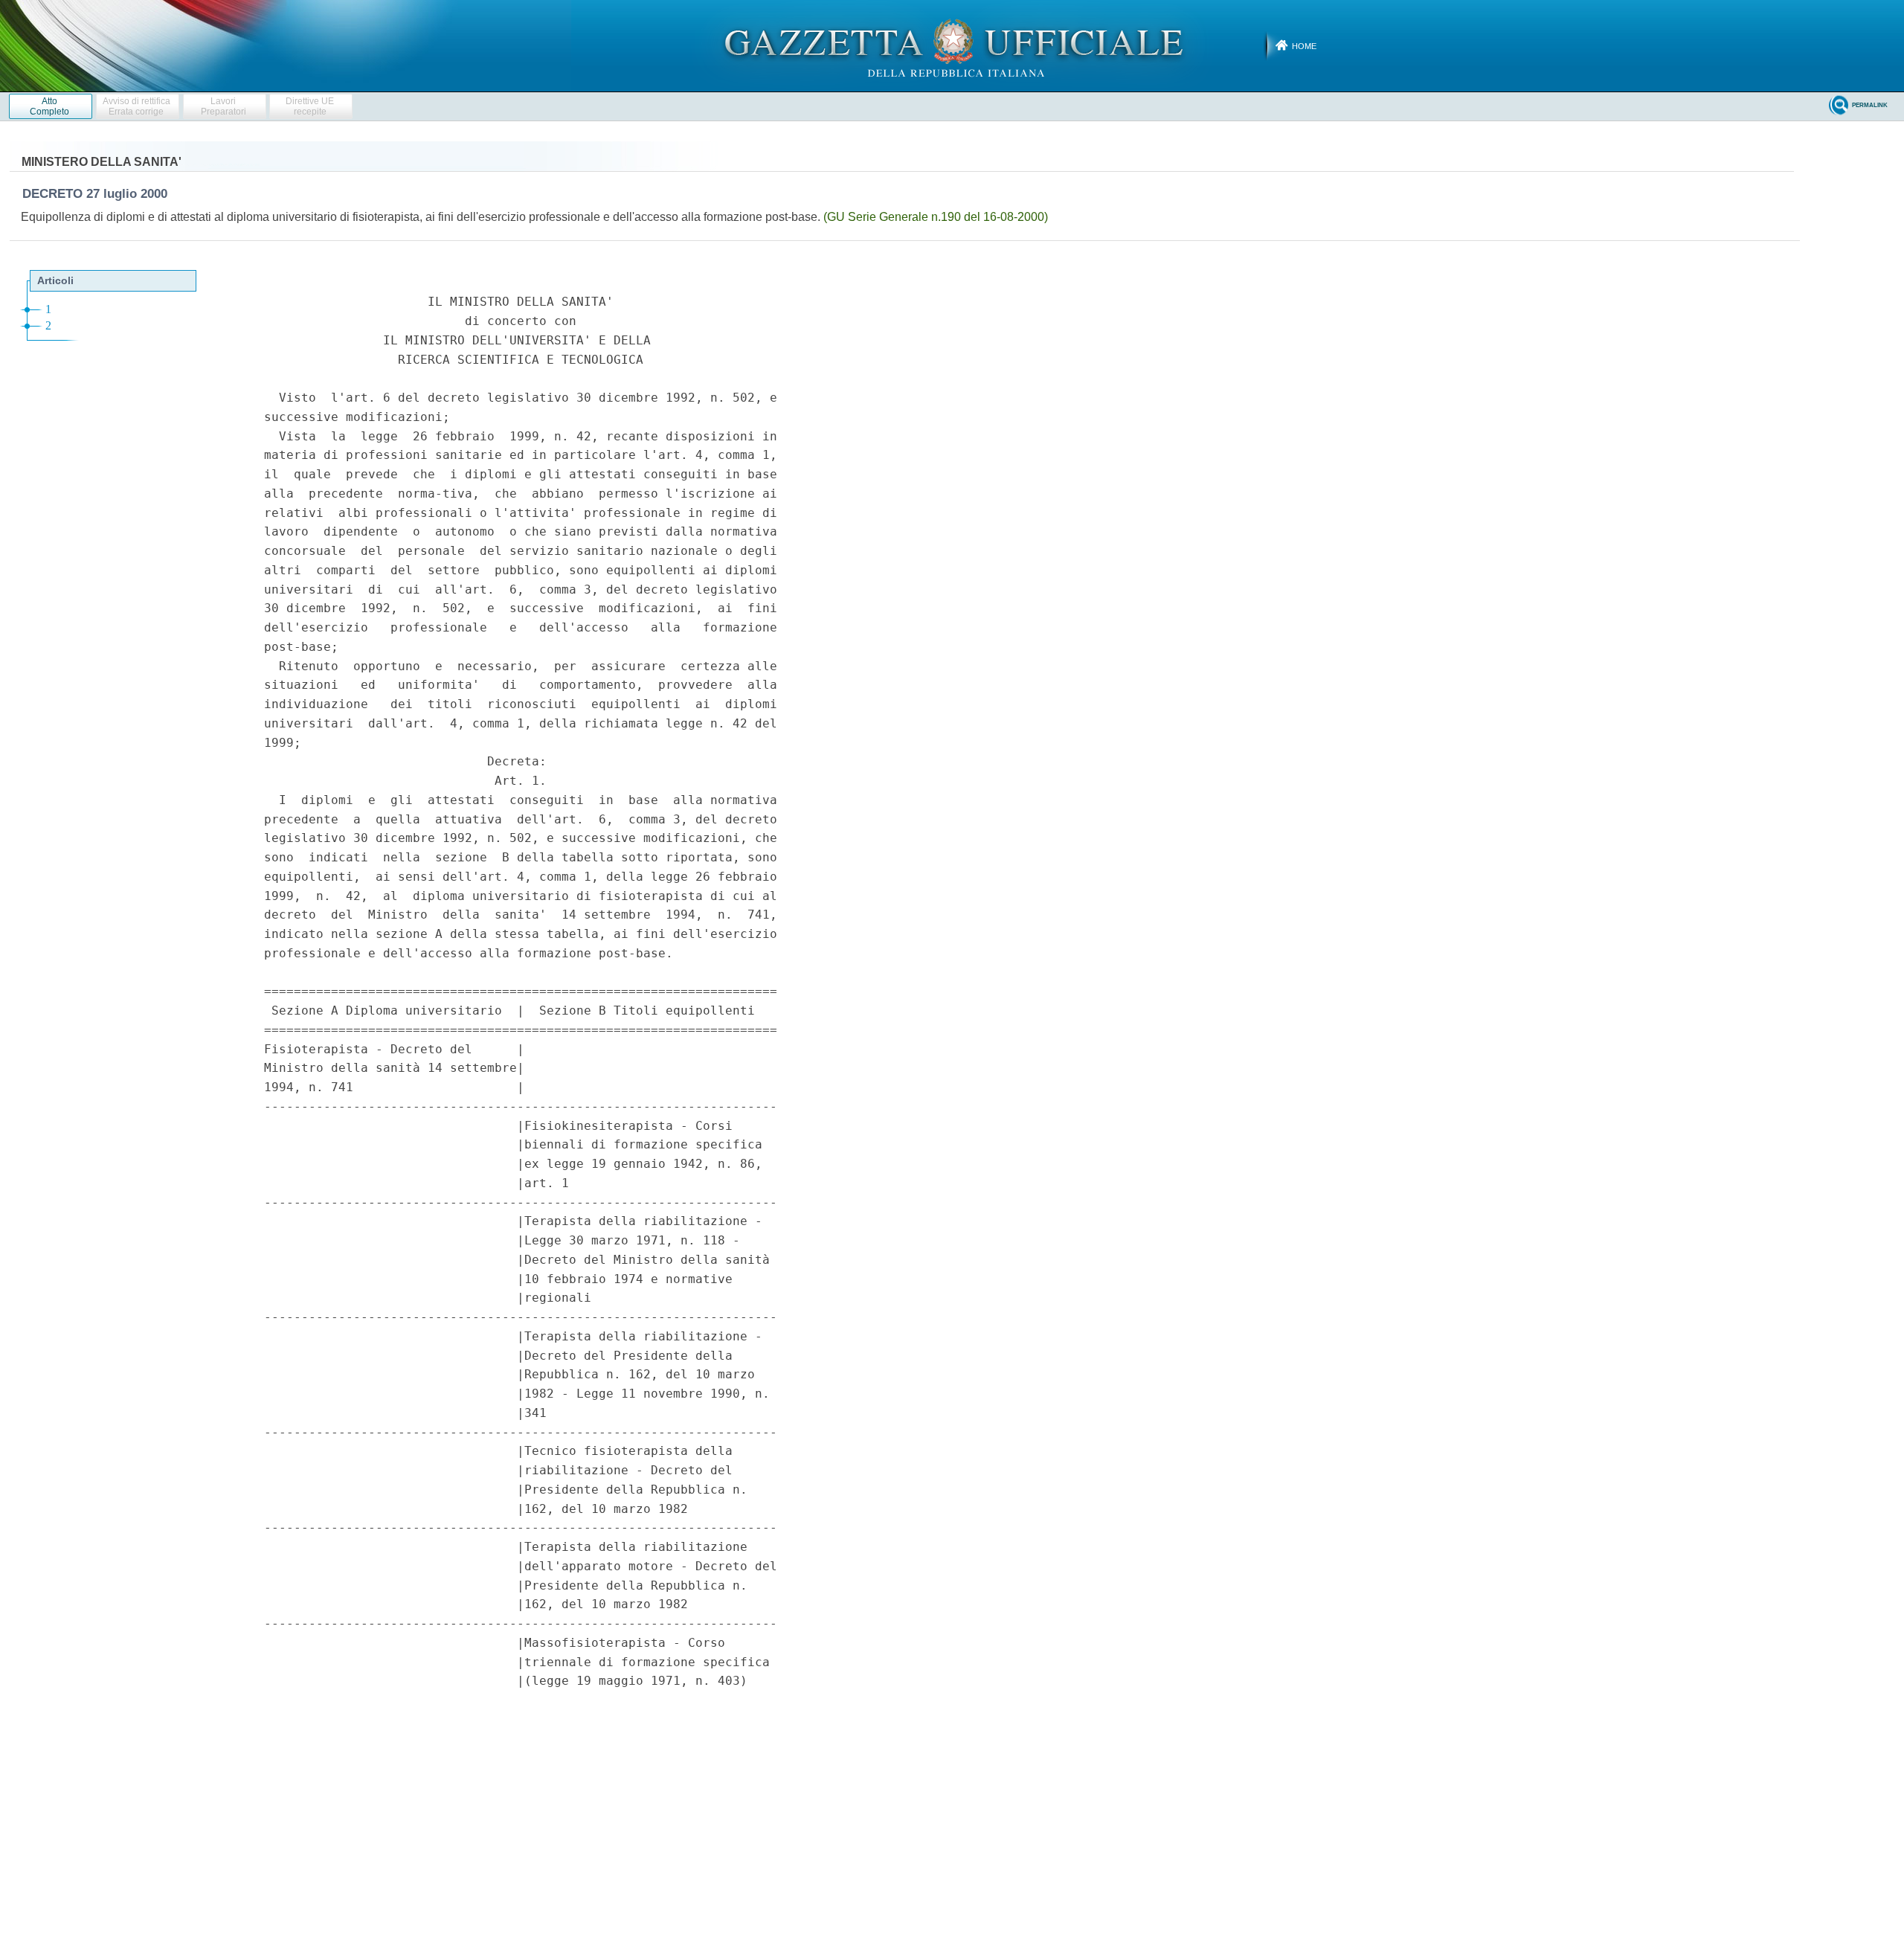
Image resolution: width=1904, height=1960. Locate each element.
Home (1304, 46)
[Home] (952, 45)
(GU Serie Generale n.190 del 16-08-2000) (936, 217)
